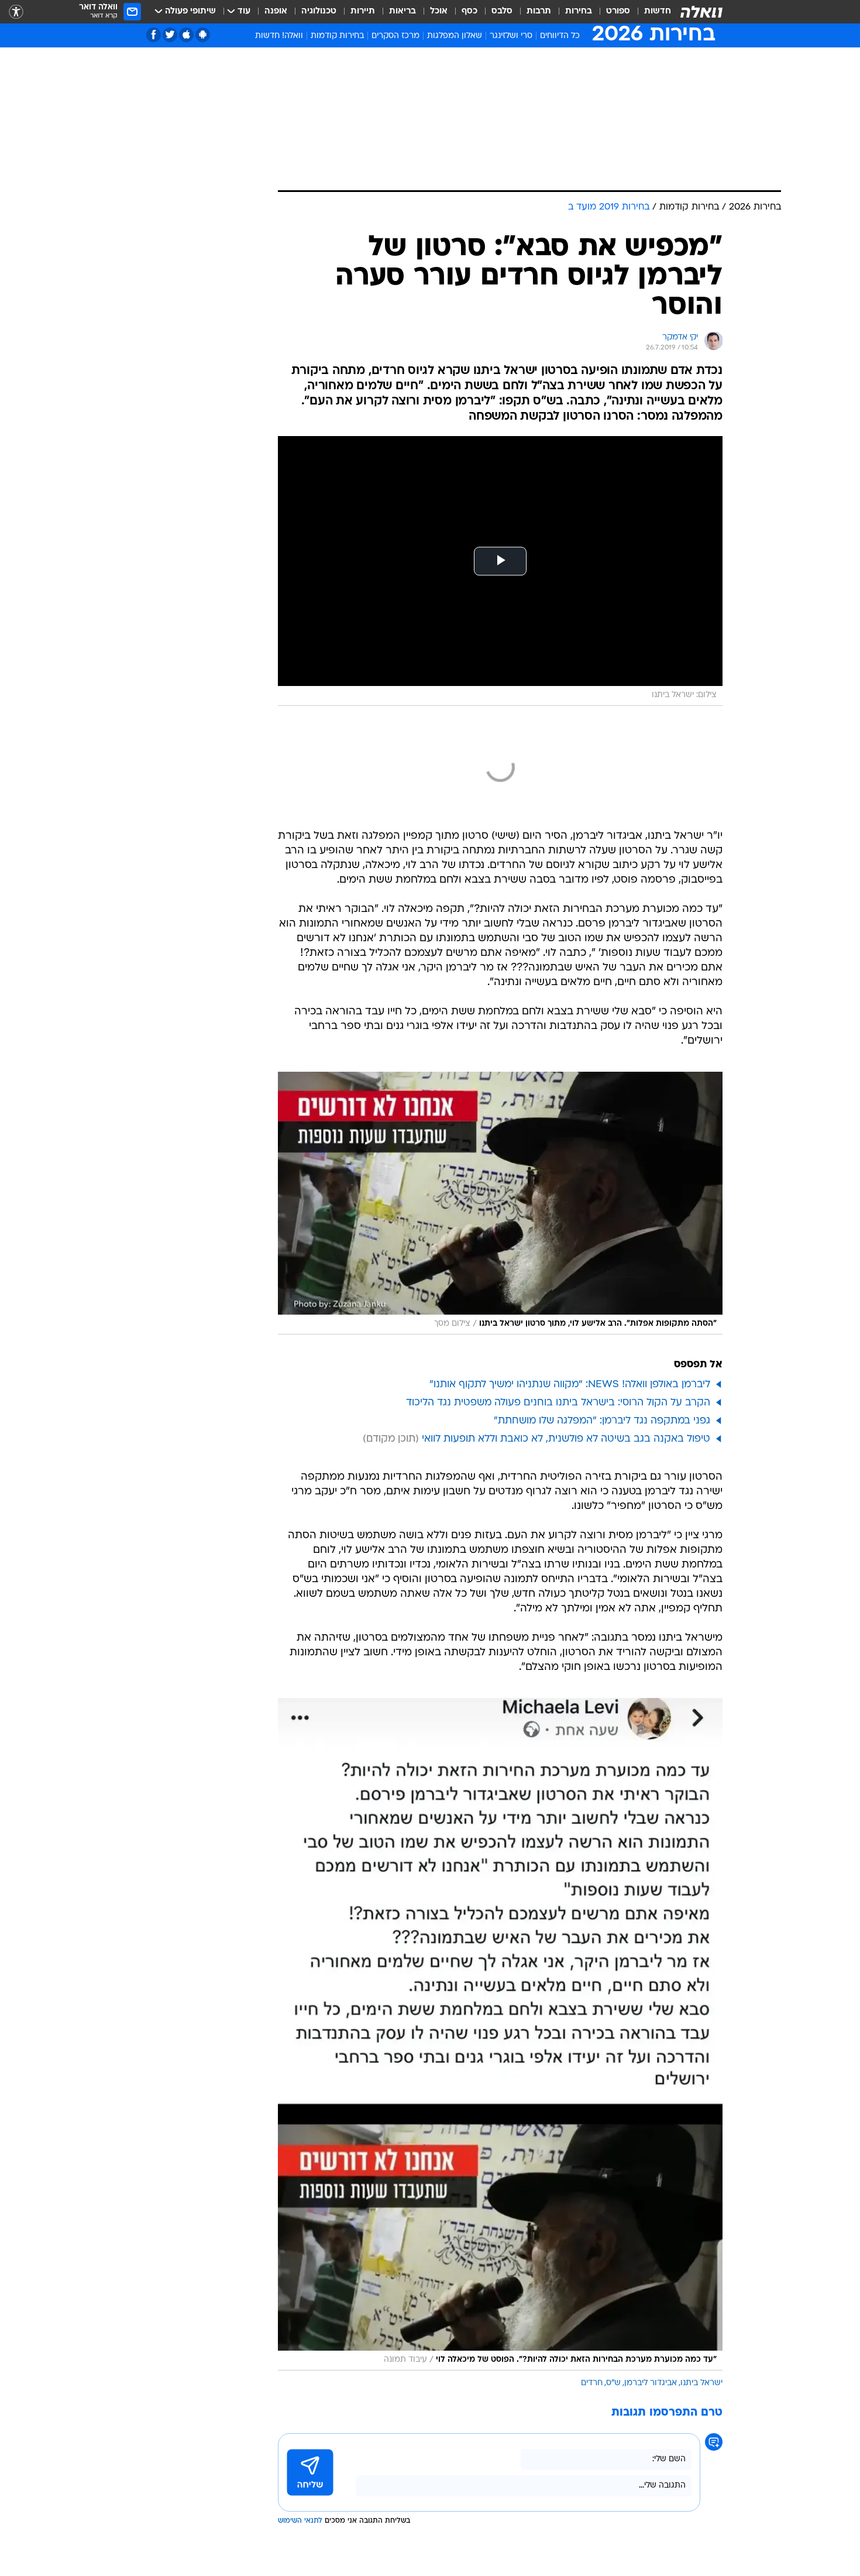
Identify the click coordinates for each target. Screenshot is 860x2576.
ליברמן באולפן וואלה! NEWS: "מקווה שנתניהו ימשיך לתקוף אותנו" (570, 1385)
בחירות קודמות (337, 36)
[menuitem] (651, 12)
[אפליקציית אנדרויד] (203, 35)
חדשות (658, 11)
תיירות (363, 11)
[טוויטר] (170, 35)
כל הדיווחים (560, 36)
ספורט (618, 11)
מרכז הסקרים (395, 36)
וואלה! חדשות (279, 36)
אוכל (439, 11)
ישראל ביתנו (701, 2383)
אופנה (276, 11)
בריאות (403, 11)
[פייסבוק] (154, 35)
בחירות (579, 11)
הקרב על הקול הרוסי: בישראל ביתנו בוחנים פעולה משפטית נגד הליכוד (558, 1403)
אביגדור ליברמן (651, 2383)
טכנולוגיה (319, 11)
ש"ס (613, 2383)
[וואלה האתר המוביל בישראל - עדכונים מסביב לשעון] (701, 12)
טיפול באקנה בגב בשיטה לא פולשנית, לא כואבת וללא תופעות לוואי (566, 1439)
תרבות (539, 11)
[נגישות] (16, 12)
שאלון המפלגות (455, 36)
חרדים (592, 2383)
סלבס (502, 11)
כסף (469, 11)
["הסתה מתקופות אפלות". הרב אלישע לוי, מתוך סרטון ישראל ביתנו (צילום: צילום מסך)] (500, 1203)
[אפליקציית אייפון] (186, 35)
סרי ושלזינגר (511, 36)
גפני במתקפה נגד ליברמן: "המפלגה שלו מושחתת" (602, 1421)
